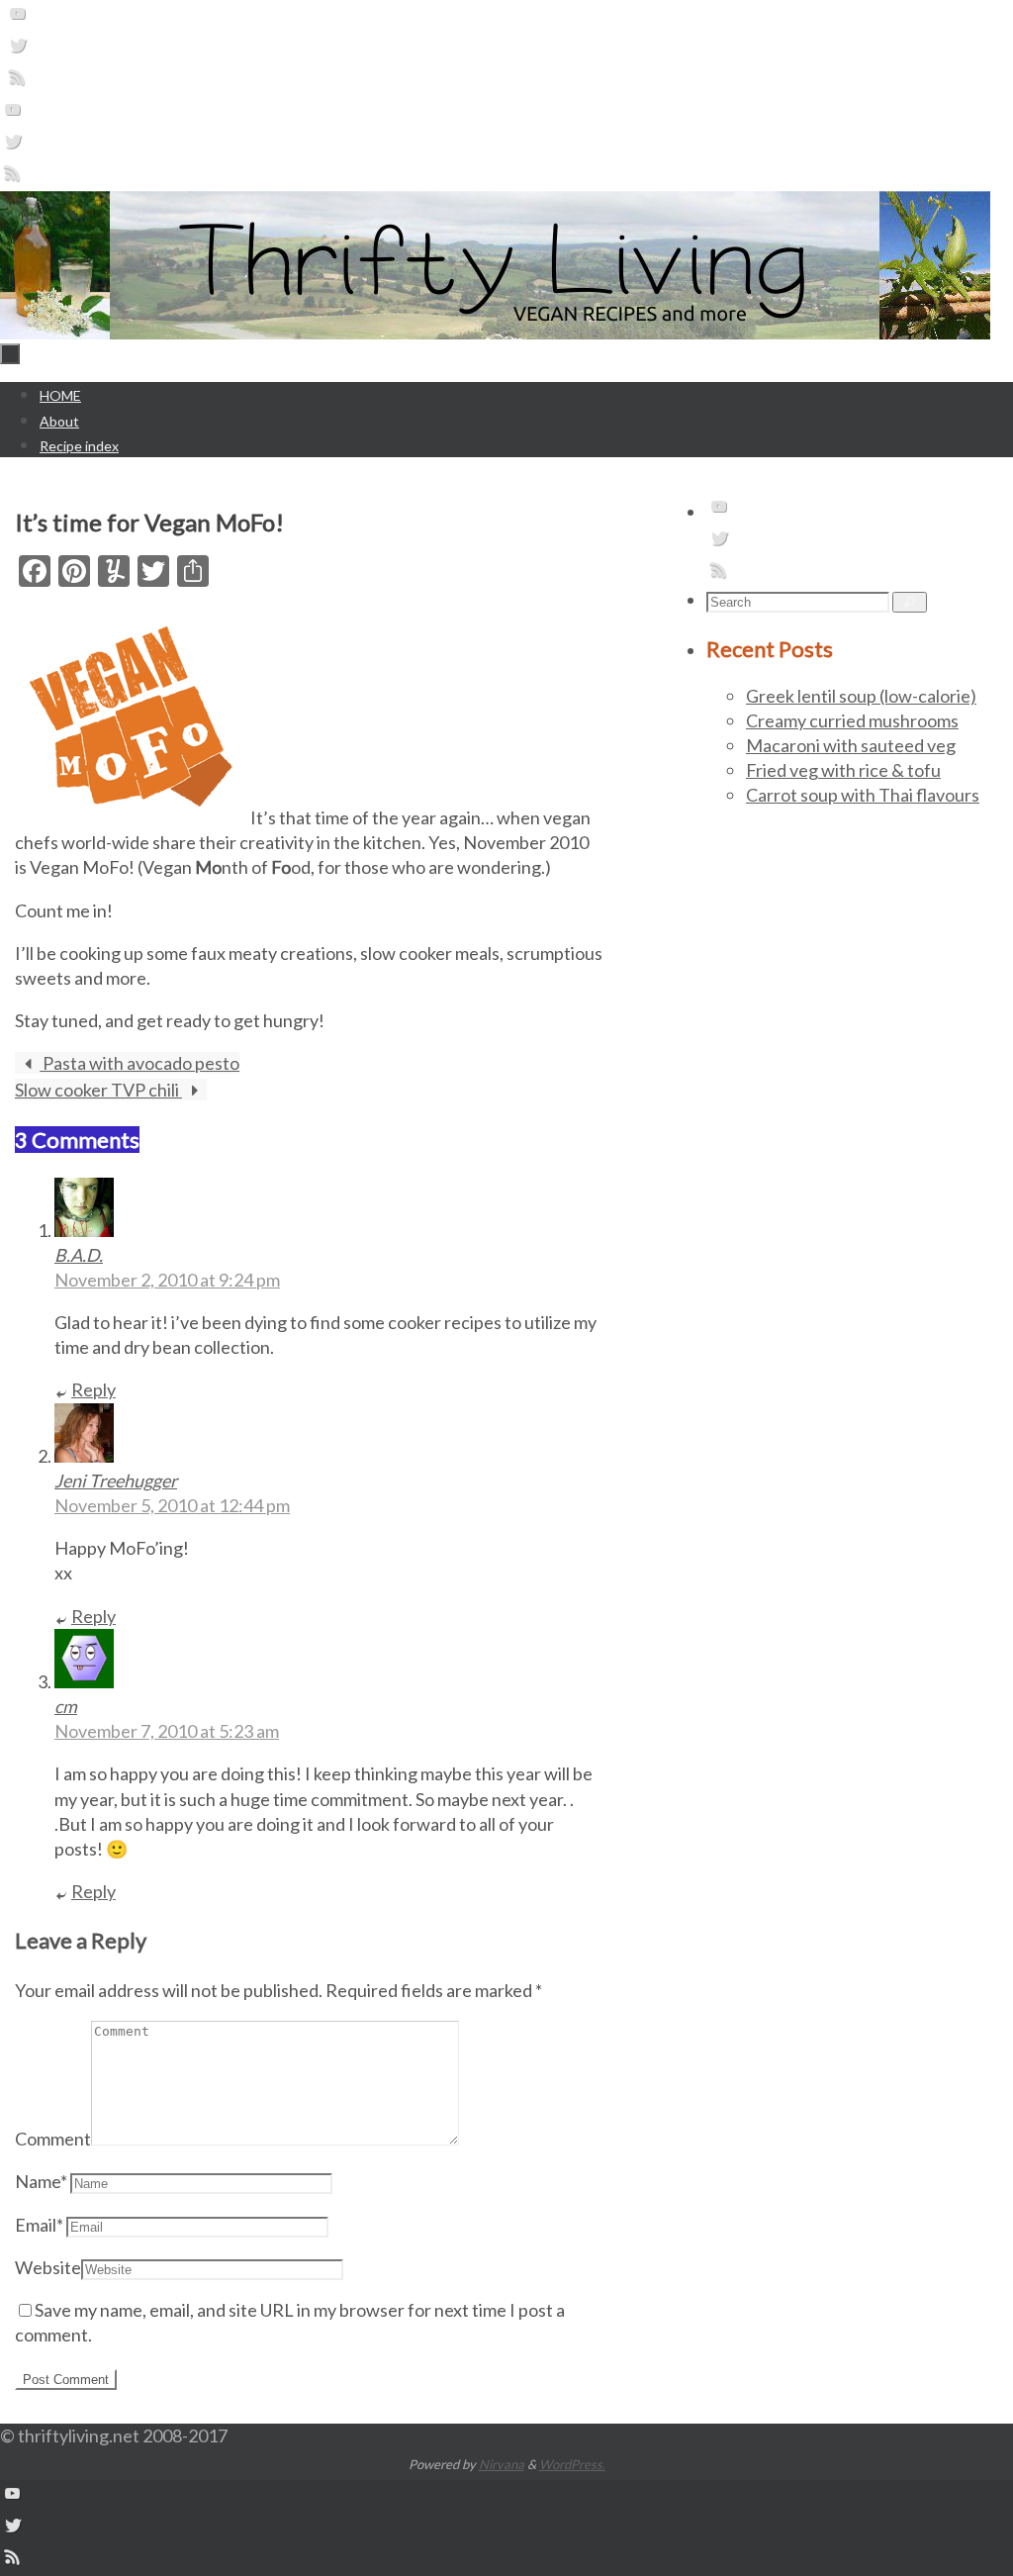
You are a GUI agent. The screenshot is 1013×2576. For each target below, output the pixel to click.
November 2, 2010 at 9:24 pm (167, 1280)
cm (66, 1706)
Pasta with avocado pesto (139, 1063)
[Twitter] (18, 50)
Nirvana (502, 2464)
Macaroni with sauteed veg (851, 745)
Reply (93, 1389)
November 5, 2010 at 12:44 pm (172, 1505)
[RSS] (18, 82)
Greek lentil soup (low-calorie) (861, 696)
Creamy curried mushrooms (852, 720)
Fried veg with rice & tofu (843, 770)
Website (48, 2267)
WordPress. (572, 2464)
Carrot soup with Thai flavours (863, 795)
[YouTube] (18, 19)
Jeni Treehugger (116, 1480)
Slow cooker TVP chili (98, 1090)
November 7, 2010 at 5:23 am (167, 1731)
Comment (53, 2139)
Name (41, 2181)
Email (39, 2225)
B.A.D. (79, 1255)
